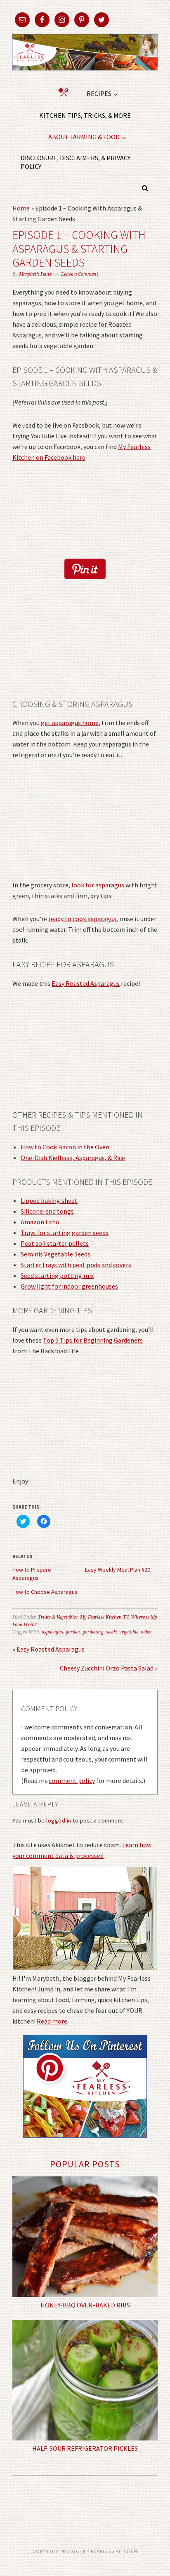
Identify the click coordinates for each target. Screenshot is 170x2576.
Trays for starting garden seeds (65, 1233)
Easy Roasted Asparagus (86, 983)
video (146, 1632)
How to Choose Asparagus (45, 1592)
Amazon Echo (40, 1222)
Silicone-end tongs (47, 1211)
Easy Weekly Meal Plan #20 (118, 1570)
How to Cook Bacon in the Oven (65, 1147)
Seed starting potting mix (57, 1275)
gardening (93, 1632)
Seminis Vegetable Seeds (55, 1254)
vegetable (129, 1632)
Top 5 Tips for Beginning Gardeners (93, 1340)
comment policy (72, 1781)
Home (21, 208)
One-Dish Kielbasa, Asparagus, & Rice (73, 1158)
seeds (111, 1632)
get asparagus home (70, 723)
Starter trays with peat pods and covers (76, 1265)
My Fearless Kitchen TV (104, 1617)
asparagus (52, 1632)
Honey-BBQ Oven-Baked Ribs (85, 2305)
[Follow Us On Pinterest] (85, 2143)
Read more (52, 2021)
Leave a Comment (80, 274)
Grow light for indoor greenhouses (69, 1286)
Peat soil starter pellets (55, 1243)
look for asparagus (98, 885)
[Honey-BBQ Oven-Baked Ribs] (85, 2237)
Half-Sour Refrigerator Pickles (85, 2448)
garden (73, 1632)
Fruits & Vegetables (58, 1617)
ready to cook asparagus (82, 919)
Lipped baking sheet (49, 1200)
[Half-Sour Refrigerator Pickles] (85, 2380)
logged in (59, 1820)
